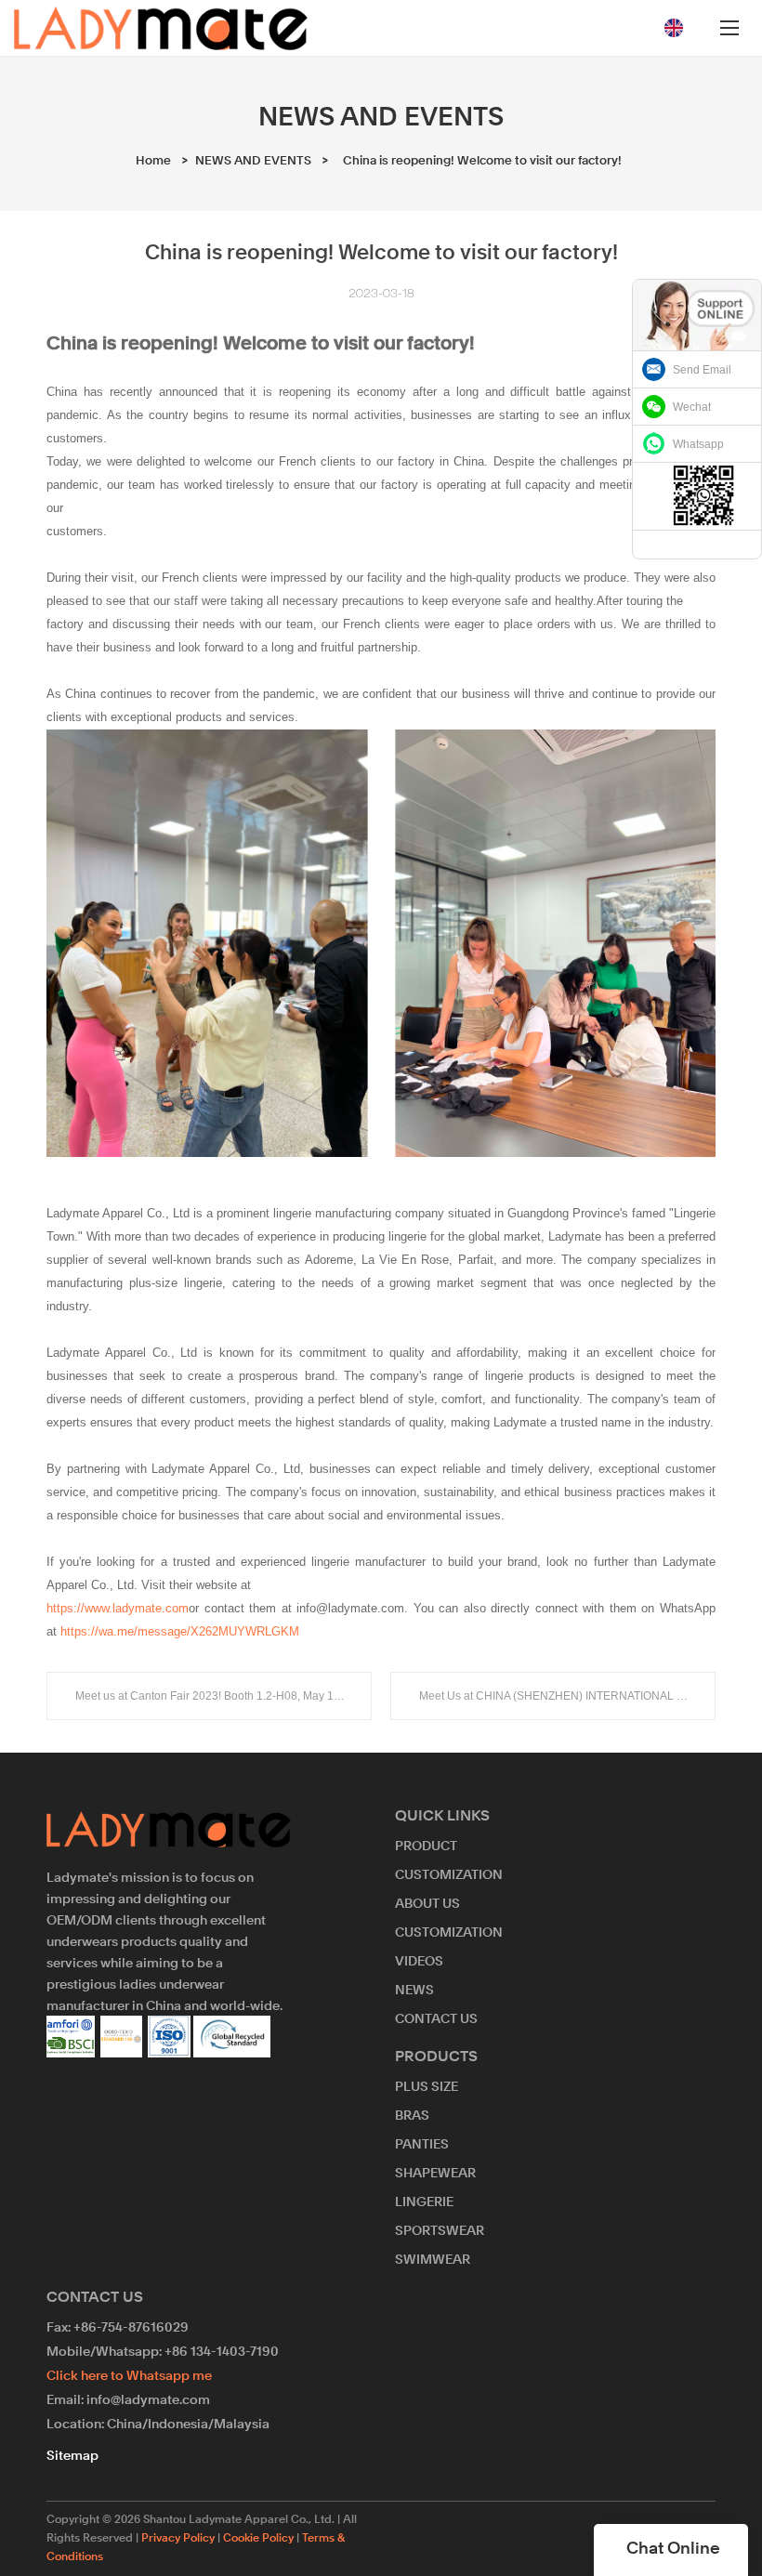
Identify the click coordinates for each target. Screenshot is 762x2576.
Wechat (692, 407)
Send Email (702, 370)
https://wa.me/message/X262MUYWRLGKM (180, 1631)
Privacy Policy (178, 2539)
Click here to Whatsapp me (129, 2376)
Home (153, 161)
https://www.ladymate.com (118, 1608)
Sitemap (72, 2456)
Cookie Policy (258, 2539)
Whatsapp (698, 444)
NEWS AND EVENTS (253, 161)
